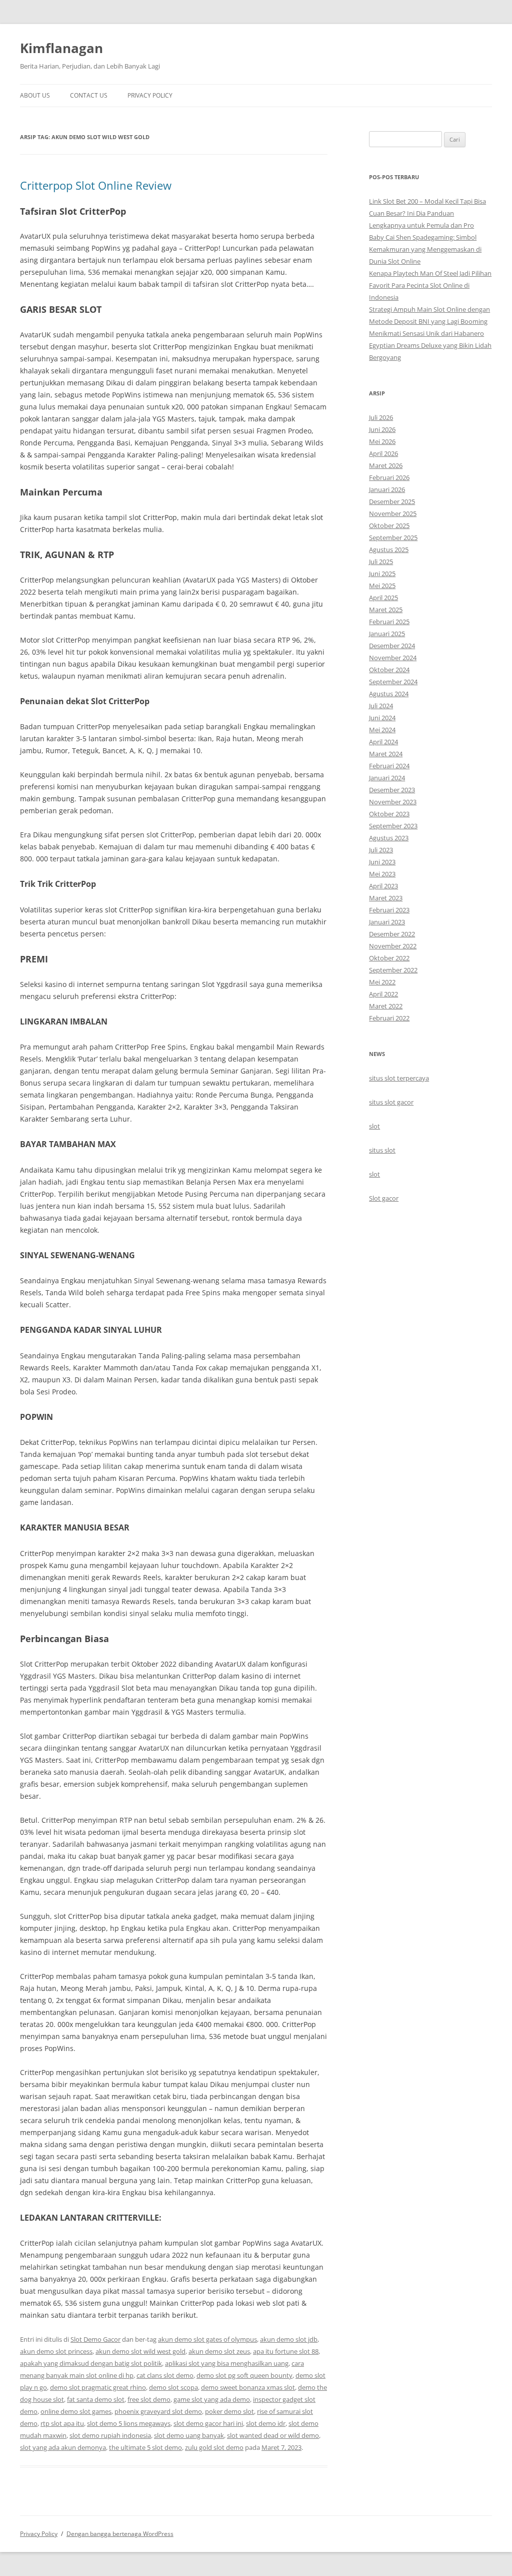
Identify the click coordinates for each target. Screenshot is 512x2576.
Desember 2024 (392, 646)
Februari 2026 (389, 477)
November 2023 (393, 802)
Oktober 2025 (389, 526)
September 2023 (393, 826)
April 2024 (383, 742)
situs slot (382, 1150)
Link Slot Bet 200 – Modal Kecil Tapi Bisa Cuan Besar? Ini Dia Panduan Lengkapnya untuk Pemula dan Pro (427, 213)
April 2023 (383, 886)
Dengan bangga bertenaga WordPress (120, 2534)
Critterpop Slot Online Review (96, 185)
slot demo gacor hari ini (208, 2423)
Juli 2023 (381, 850)
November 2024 (393, 658)
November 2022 (393, 946)
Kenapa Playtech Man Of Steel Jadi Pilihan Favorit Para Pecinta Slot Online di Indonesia (430, 285)
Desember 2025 (392, 501)
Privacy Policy (150, 95)
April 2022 (383, 994)
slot (374, 1126)
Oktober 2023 (389, 814)
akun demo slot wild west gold (140, 2351)
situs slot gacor (391, 1102)
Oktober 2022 (389, 958)
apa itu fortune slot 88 (286, 2351)
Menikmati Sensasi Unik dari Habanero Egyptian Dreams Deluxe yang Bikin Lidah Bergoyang (430, 345)
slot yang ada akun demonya (63, 2447)
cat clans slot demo (165, 2375)
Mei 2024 (382, 730)
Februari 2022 (389, 1018)
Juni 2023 (382, 862)
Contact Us (89, 95)
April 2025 (383, 598)
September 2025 (393, 538)
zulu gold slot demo (214, 2447)
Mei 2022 (382, 982)
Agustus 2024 (389, 694)
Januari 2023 (387, 922)
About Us (35, 95)
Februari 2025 (389, 622)
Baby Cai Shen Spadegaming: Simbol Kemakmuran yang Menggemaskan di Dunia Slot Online (425, 249)
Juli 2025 (381, 562)
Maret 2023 (386, 898)
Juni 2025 (382, 574)
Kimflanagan (61, 48)
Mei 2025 (382, 586)
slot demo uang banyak (189, 2435)
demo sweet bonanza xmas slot (248, 2387)
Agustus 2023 (389, 838)
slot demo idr (266, 2423)
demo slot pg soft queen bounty (244, 2375)
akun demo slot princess (56, 2351)
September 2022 (393, 970)
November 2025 (393, 513)
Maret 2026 (386, 465)
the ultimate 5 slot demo (145, 2447)
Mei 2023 (382, 874)
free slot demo (149, 2399)
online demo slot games (76, 2411)
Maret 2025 (386, 610)
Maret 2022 (386, 1006)
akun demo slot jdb (289, 2339)
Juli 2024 (381, 706)
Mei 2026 (382, 441)
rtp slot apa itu (62, 2423)
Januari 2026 (387, 489)
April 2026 (383, 453)
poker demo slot (229, 2411)
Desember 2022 (392, 934)
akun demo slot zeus (219, 2351)
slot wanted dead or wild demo (273, 2435)
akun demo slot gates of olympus (207, 2339)
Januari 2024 (387, 778)
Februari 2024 (389, 766)
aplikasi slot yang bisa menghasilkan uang (227, 2363)
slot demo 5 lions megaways (129, 2423)
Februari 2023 (389, 910)
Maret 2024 (386, 754)
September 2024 (393, 682)
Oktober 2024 (389, 670)
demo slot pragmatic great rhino (98, 2387)
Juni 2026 (382, 429)
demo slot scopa (173, 2387)
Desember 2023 (392, 790)
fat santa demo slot (96, 2399)
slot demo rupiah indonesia (110, 2435)
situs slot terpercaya (399, 1078)
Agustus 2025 (389, 550)
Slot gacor (384, 1198)
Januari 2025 (387, 634)
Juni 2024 (382, 718)
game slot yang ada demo (212, 2399)
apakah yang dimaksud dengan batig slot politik (91, 2363)
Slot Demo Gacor (95, 2339)
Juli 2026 (381, 417)
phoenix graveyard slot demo (158, 2411)
